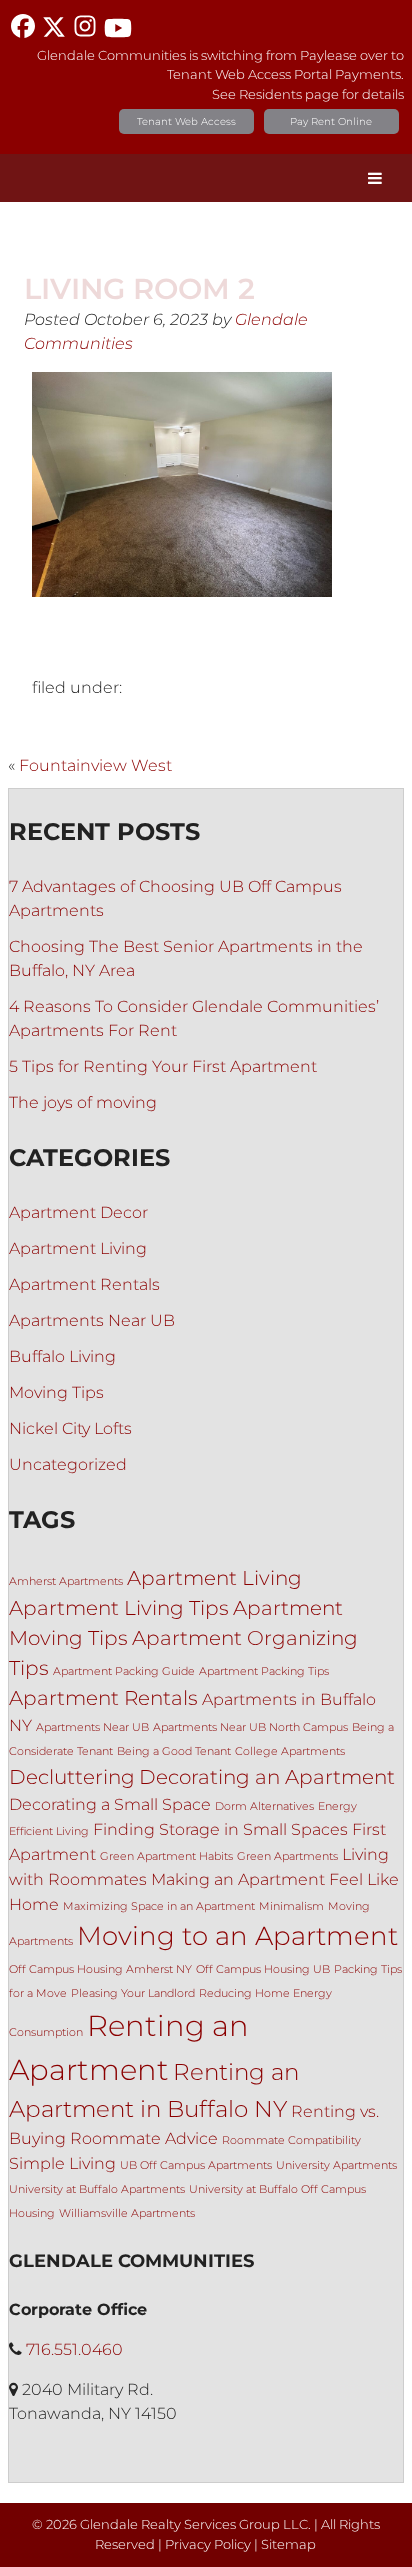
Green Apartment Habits (166, 1856)
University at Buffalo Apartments (97, 2189)
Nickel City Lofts (70, 1428)
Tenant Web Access (186, 121)
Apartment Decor (78, 1212)
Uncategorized (68, 1464)
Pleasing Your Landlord (133, 1993)
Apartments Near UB (92, 1320)
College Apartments (290, 1751)
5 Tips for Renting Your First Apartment (163, 1066)
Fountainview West (95, 765)
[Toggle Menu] (375, 178)
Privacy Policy (208, 2544)
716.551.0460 (74, 2349)
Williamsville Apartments (127, 2213)
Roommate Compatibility (291, 2140)
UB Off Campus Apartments (196, 2165)
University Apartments (336, 2165)
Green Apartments (287, 1856)
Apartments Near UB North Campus (250, 1727)
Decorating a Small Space (110, 1804)
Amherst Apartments (66, 1581)
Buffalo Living (62, 1356)
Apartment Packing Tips (264, 1671)
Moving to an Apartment (237, 1935)
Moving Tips (56, 1392)
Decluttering (72, 1777)
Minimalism (291, 1906)
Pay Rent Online (331, 121)
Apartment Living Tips (119, 1608)
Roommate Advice (144, 2138)
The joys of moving (83, 1102)
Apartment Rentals (84, 1284)
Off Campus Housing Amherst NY (100, 1969)
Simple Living (62, 2163)
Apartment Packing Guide (124, 1671)
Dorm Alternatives (264, 1806)
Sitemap (288, 2544)
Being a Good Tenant (174, 1751)
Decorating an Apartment (267, 1777)
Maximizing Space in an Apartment (159, 1906)
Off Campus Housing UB (263, 1969)
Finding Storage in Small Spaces (220, 1829)
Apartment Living (78, 1248)
